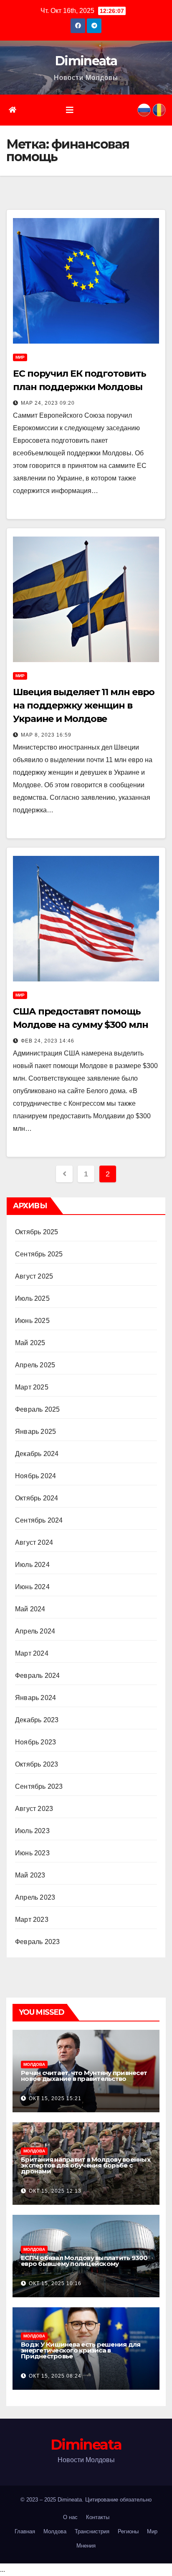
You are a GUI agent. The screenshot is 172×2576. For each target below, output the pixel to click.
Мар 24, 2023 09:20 (48, 403)
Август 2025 (34, 1276)
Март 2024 (32, 1653)
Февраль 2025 (37, 1409)
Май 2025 (30, 1343)
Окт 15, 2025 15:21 (55, 2098)
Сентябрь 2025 (39, 1254)
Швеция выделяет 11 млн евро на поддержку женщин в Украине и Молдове (84, 705)
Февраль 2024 (37, 1676)
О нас (70, 2517)
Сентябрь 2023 (39, 1786)
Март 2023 (32, 1920)
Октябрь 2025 (37, 1232)
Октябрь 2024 (37, 1498)
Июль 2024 (32, 1565)
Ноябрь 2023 (35, 1742)
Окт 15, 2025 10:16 (55, 2283)
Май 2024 (30, 1609)
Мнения (86, 2546)
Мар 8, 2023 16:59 (46, 735)
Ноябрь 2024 (35, 1476)
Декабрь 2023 (37, 1720)
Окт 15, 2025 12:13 (55, 2191)
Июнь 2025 (32, 1321)
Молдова (34, 2064)
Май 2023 (30, 1875)
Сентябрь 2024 (39, 1520)
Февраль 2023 (37, 1942)
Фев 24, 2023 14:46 (48, 1041)
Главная (25, 2531)
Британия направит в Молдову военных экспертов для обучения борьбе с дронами (86, 2165)
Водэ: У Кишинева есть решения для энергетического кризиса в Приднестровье (81, 2350)
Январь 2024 (35, 1698)
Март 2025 (32, 1387)
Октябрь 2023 (37, 1764)
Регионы (128, 2531)
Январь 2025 (35, 1432)
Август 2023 (34, 1809)
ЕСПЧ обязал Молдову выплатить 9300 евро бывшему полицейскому (84, 2261)
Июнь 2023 (32, 1853)
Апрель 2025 (35, 1365)
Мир (20, 357)
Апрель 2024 (35, 1631)
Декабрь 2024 (37, 1454)
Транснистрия (92, 2531)
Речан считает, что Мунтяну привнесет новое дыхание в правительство (84, 2076)
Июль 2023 (32, 1831)
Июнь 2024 (32, 1587)
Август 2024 (34, 1542)
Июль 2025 (32, 1298)
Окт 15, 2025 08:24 (55, 2376)
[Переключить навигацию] (70, 110)
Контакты (98, 2517)
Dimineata (86, 61)
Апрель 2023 (35, 1897)
